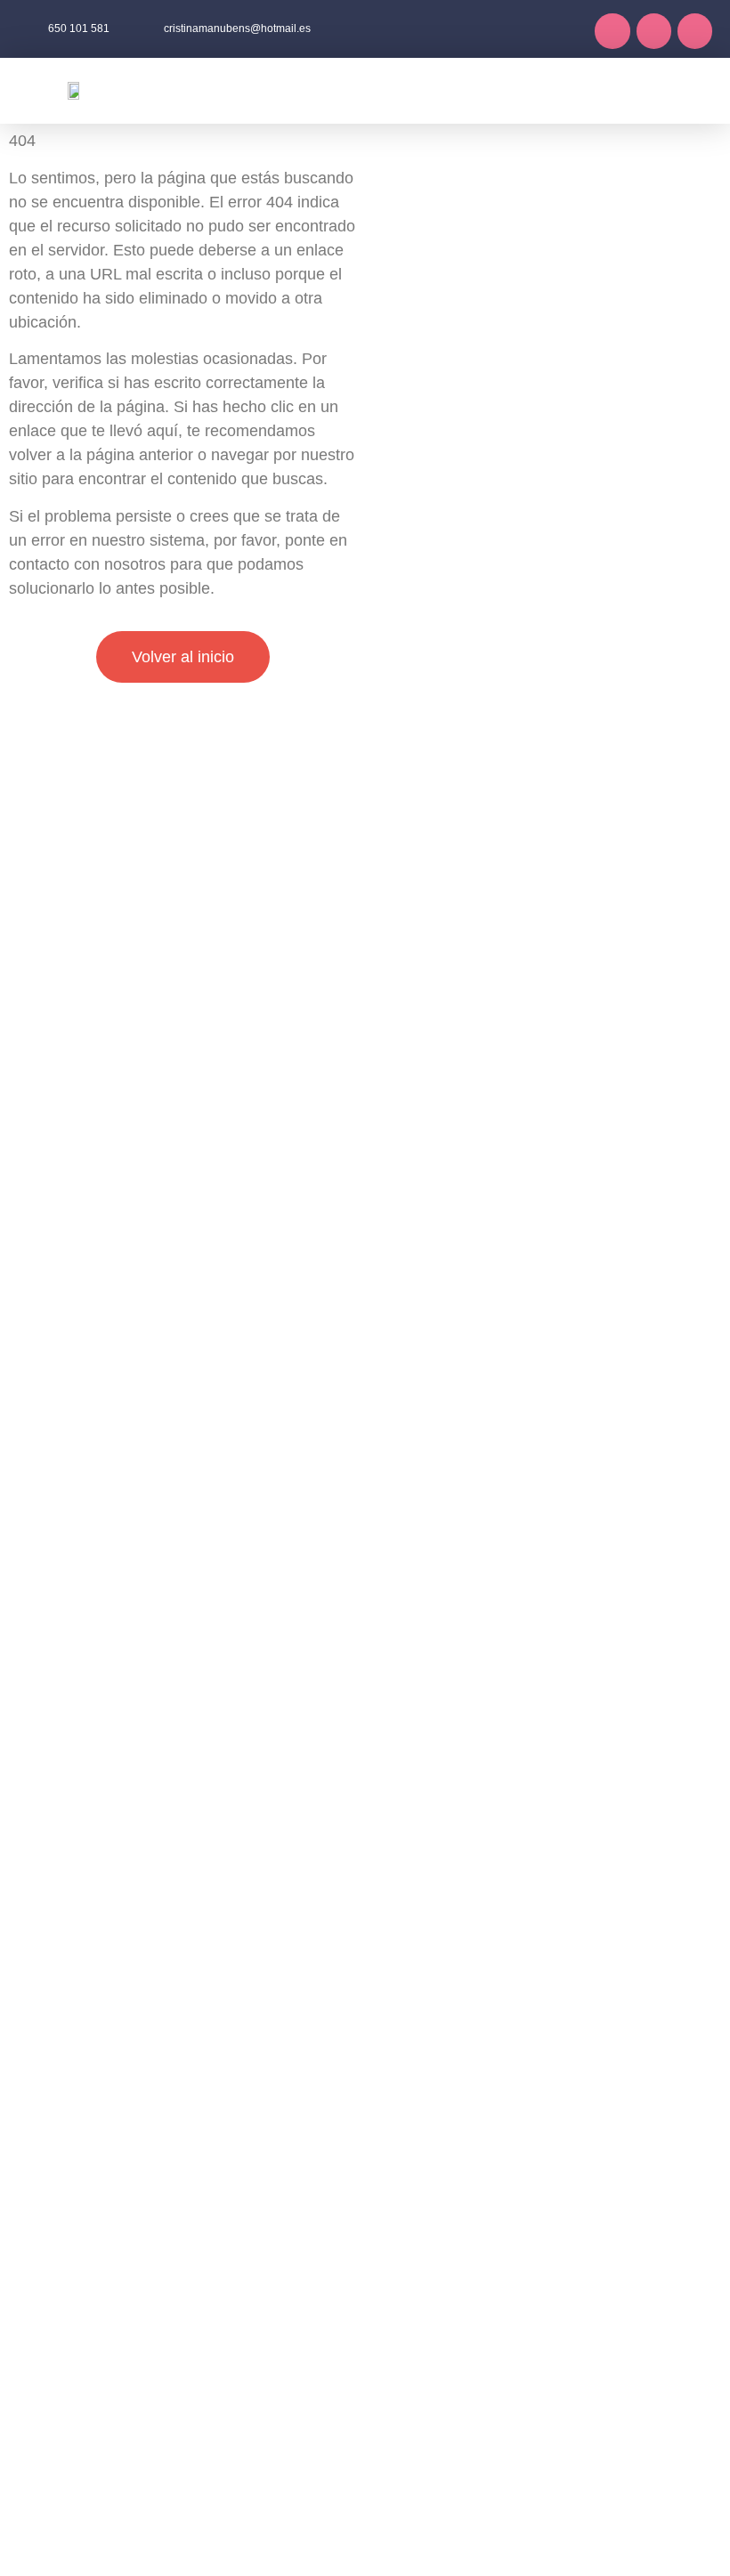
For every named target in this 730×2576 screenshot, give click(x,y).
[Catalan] (678, 87)
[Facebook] (612, 31)
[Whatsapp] (695, 31)
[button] (376, 90)
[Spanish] (702, 87)
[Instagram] (654, 31)
